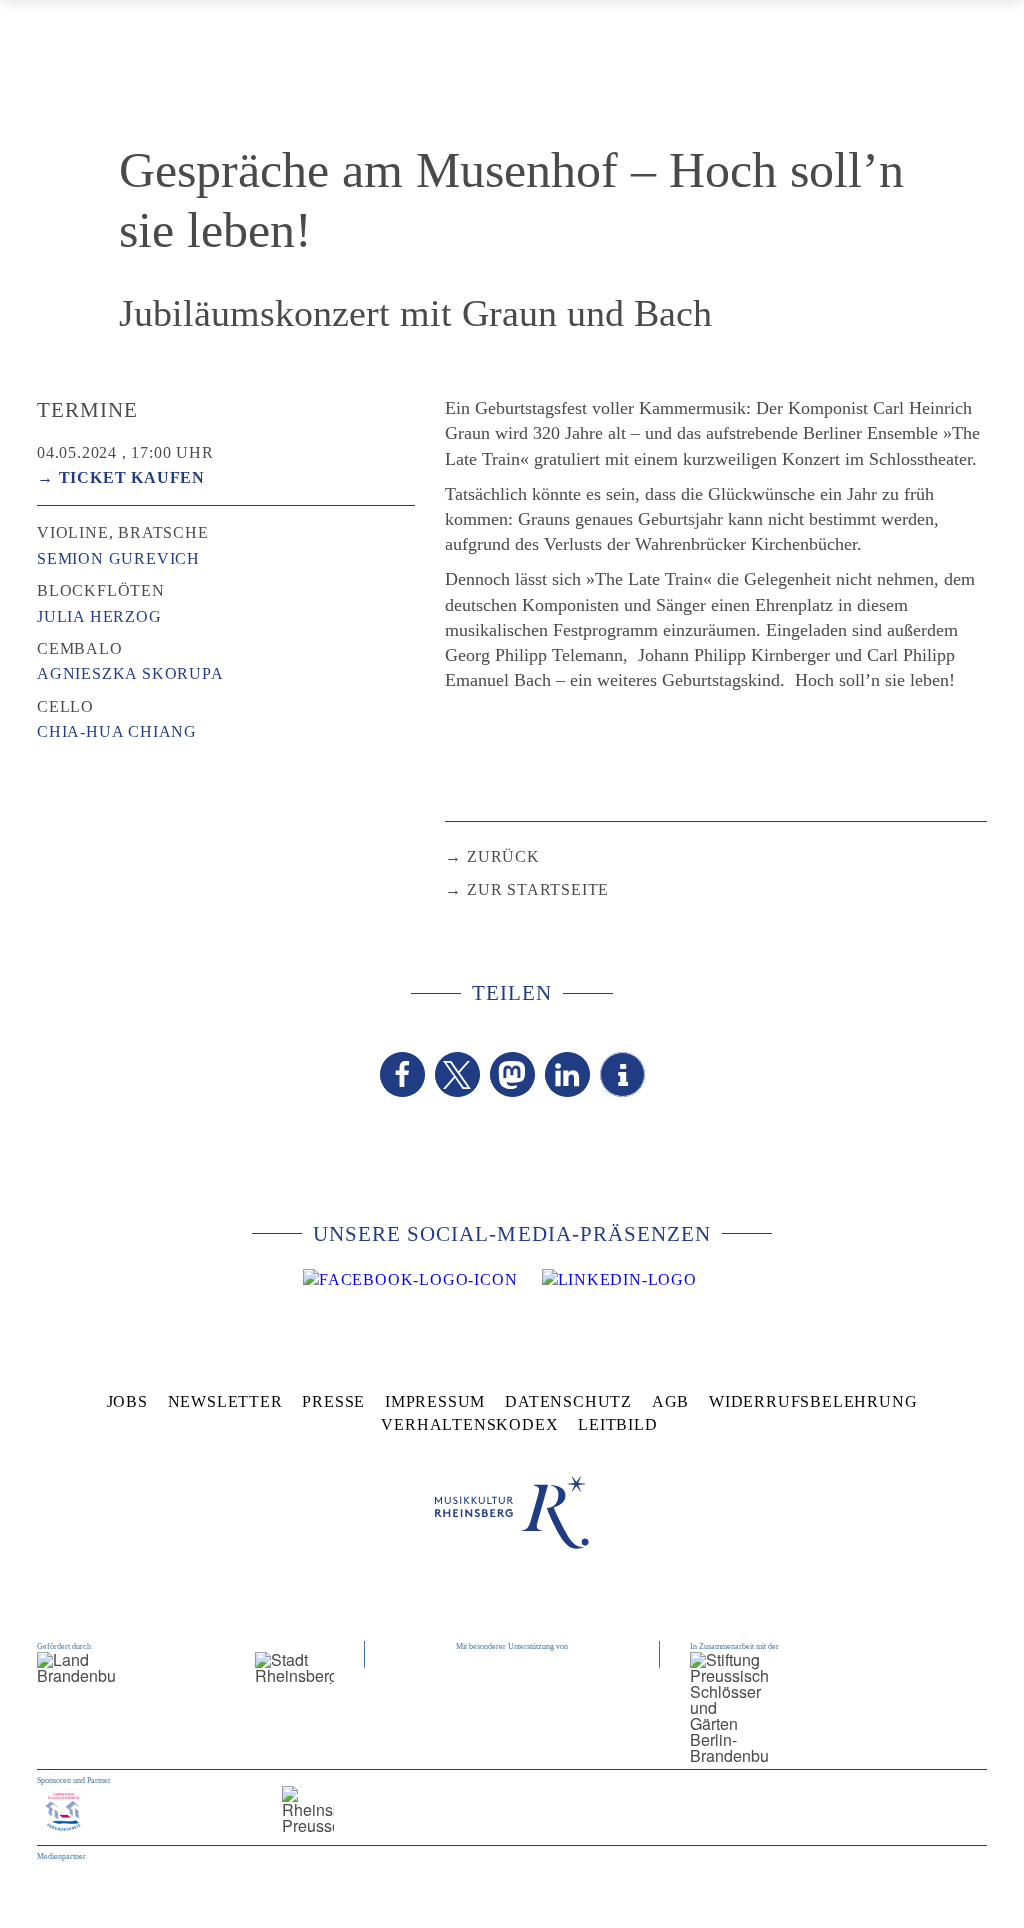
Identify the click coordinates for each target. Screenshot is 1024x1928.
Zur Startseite (538, 889)
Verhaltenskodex (469, 1424)
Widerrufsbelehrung (813, 1401)
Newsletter (225, 1401)
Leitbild (617, 1424)
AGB (670, 1401)
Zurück (503, 856)
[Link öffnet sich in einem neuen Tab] (410, 1280)
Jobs (127, 1401)
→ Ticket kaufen (121, 477)
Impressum (435, 1401)
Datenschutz (568, 1401)
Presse (333, 1401)
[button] (402, 1074)
